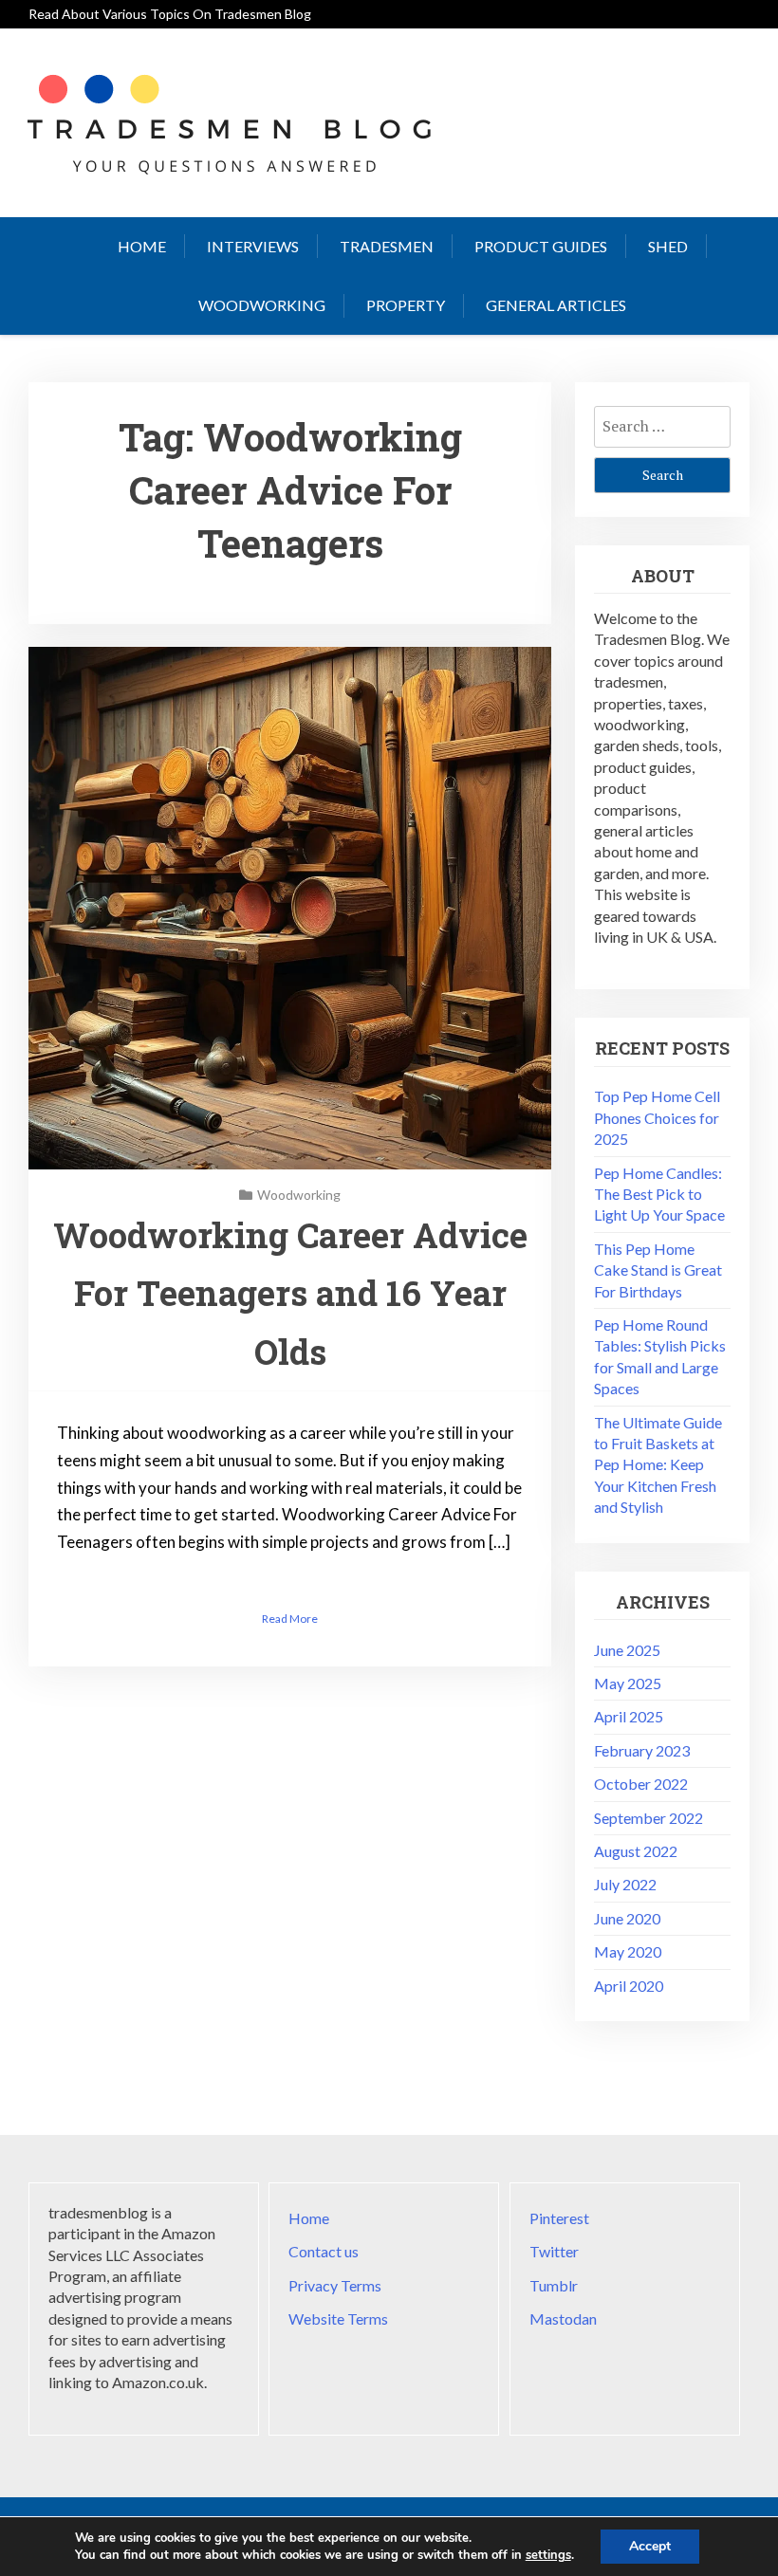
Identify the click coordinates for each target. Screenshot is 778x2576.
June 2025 (627, 1650)
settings (548, 2555)
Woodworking (262, 305)
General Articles (556, 305)
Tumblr (554, 2285)
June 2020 (627, 1918)
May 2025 (628, 1683)
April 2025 (629, 1716)
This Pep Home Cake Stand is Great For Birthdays (658, 1270)
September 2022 (648, 1818)
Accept (650, 2546)
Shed (668, 246)
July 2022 (625, 1884)
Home (142, 246)
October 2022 (641, 1784)
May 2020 (628, 1951)
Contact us (324, 2251)
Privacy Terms (335, 2285)
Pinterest (559, 2218)
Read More (290, 1619)
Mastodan (563, 2318)
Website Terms (338, 2318)
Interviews (253, 246)
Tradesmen (387, 246)
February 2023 (642, 1750)
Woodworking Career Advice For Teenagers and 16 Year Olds (290, 1293)
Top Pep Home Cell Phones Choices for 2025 (657, 1117)
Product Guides (541, 246)
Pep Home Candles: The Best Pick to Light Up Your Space (659, 1194)
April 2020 (629, 1986)
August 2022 (636, 1851)
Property (406, 305)
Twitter (554, 2251)
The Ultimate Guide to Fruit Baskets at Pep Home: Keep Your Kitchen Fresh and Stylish (658, 1465)
